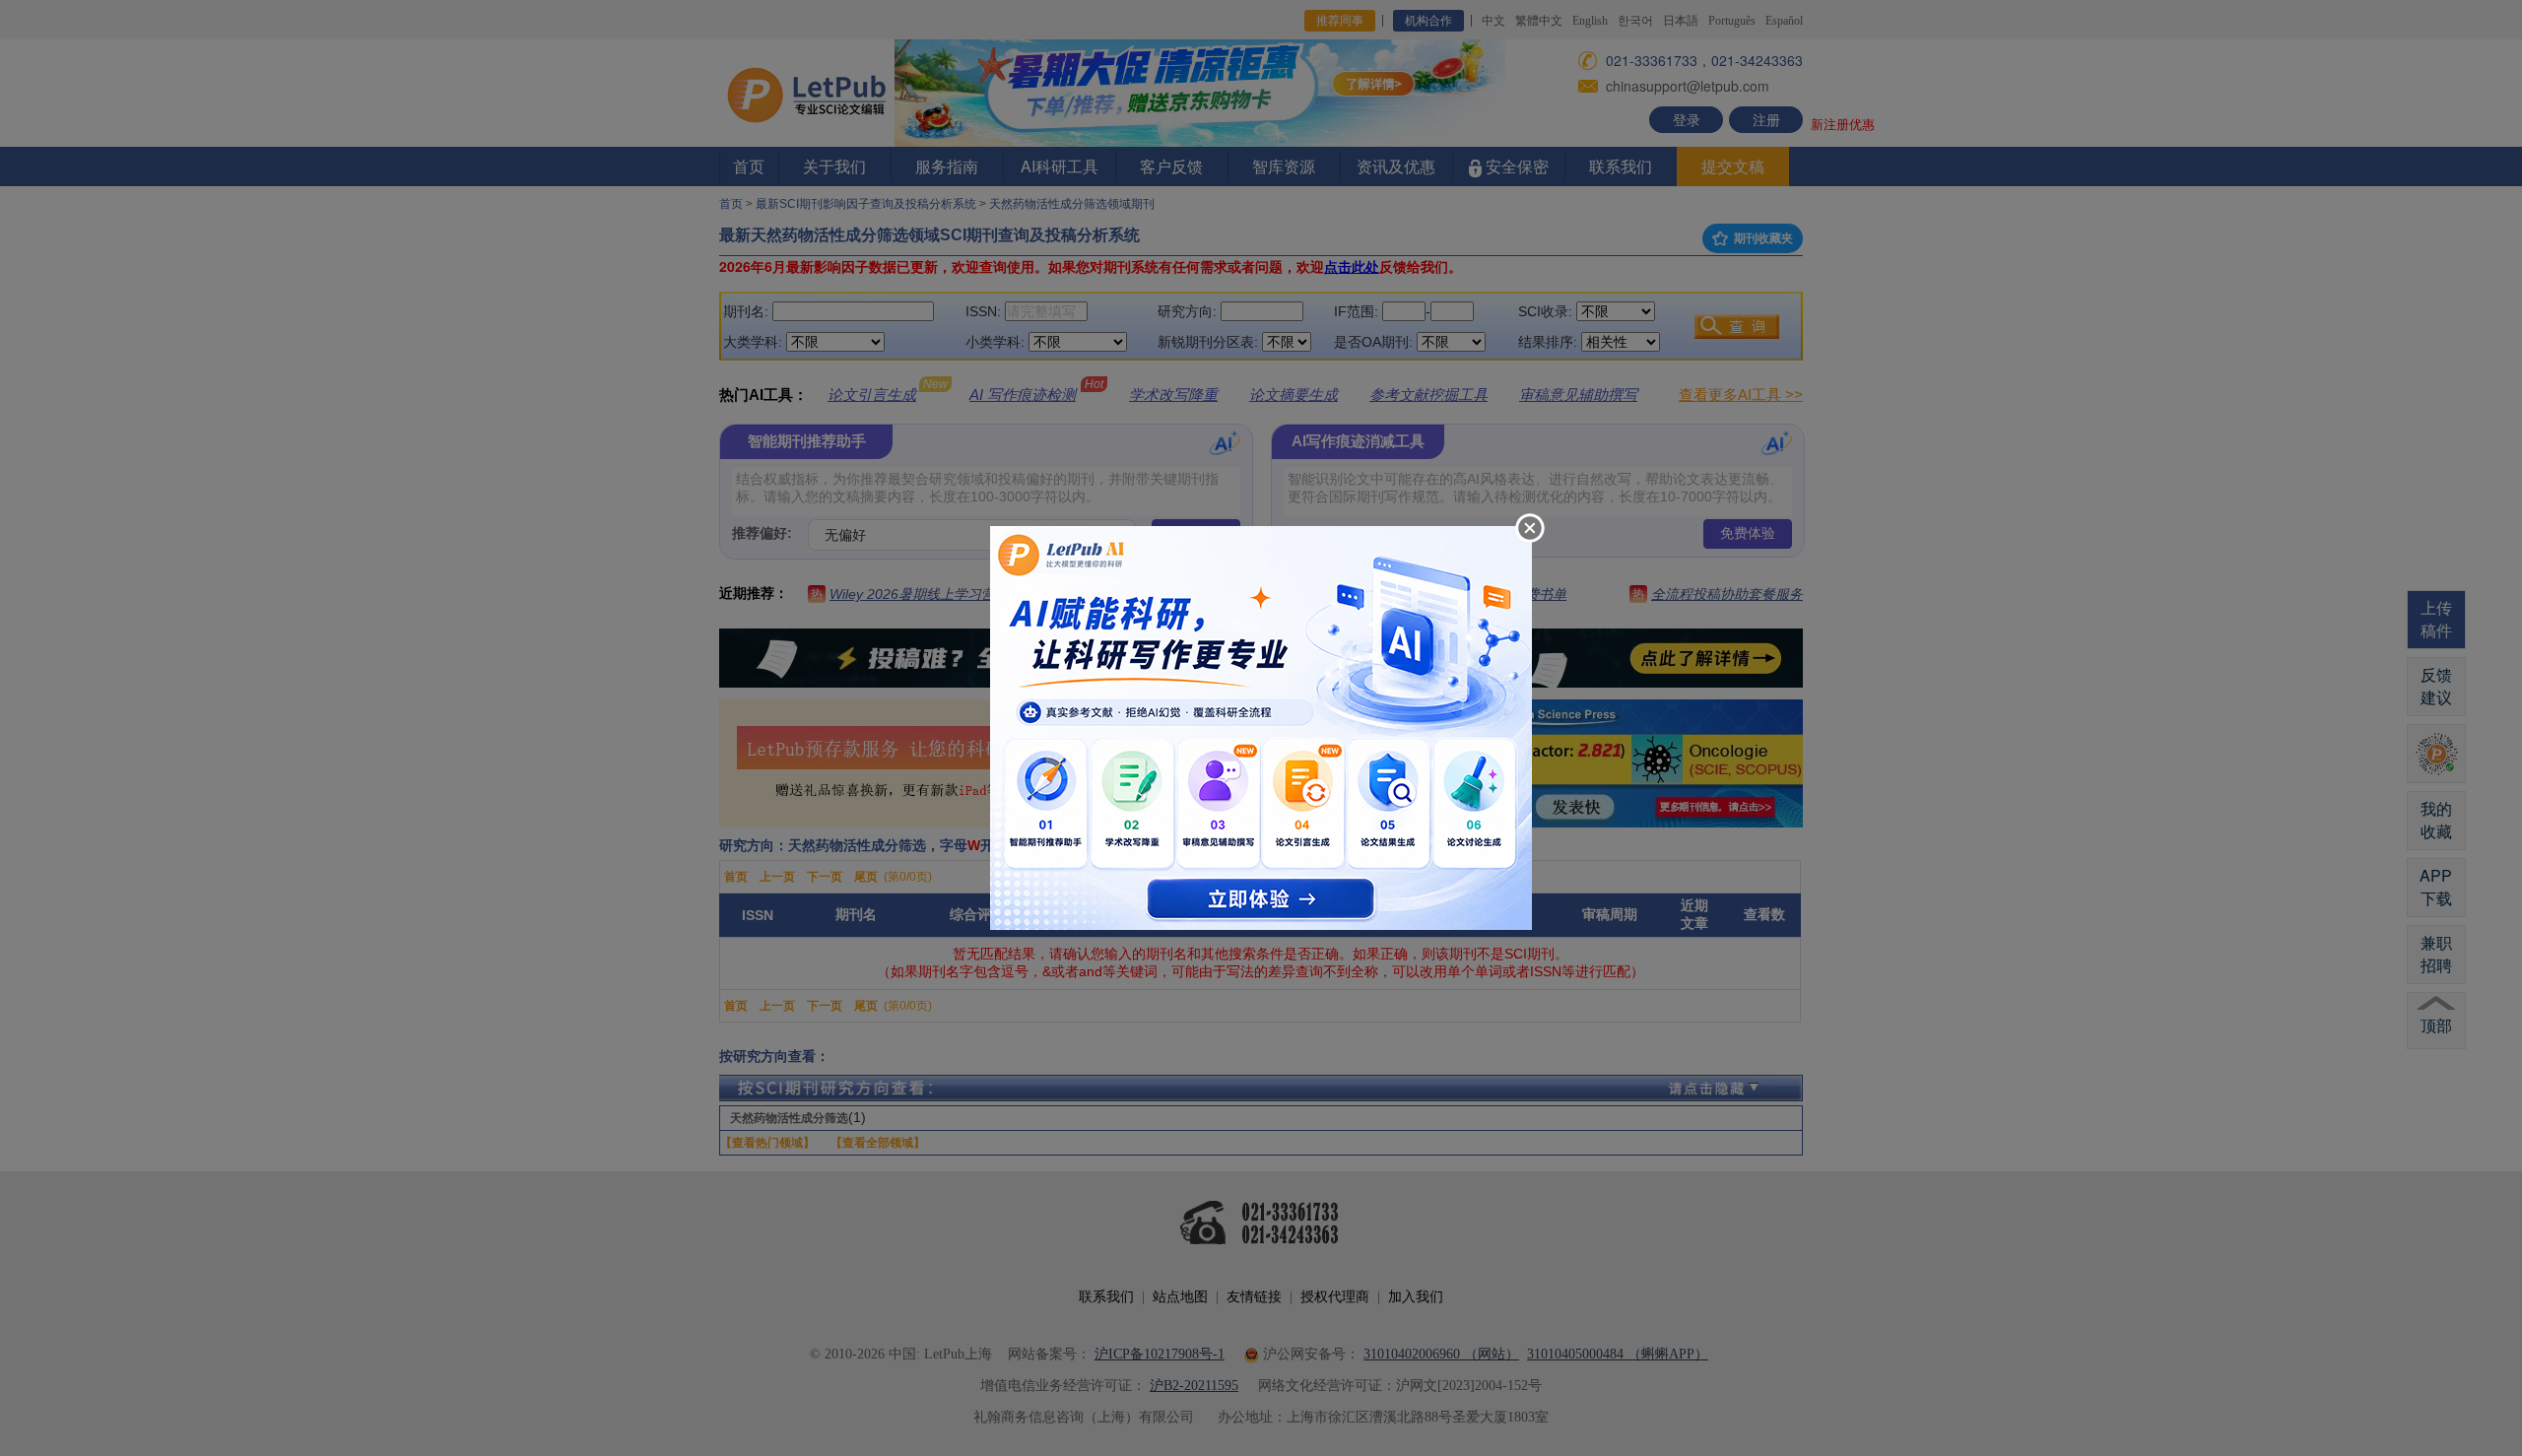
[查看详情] (1261, 726)
